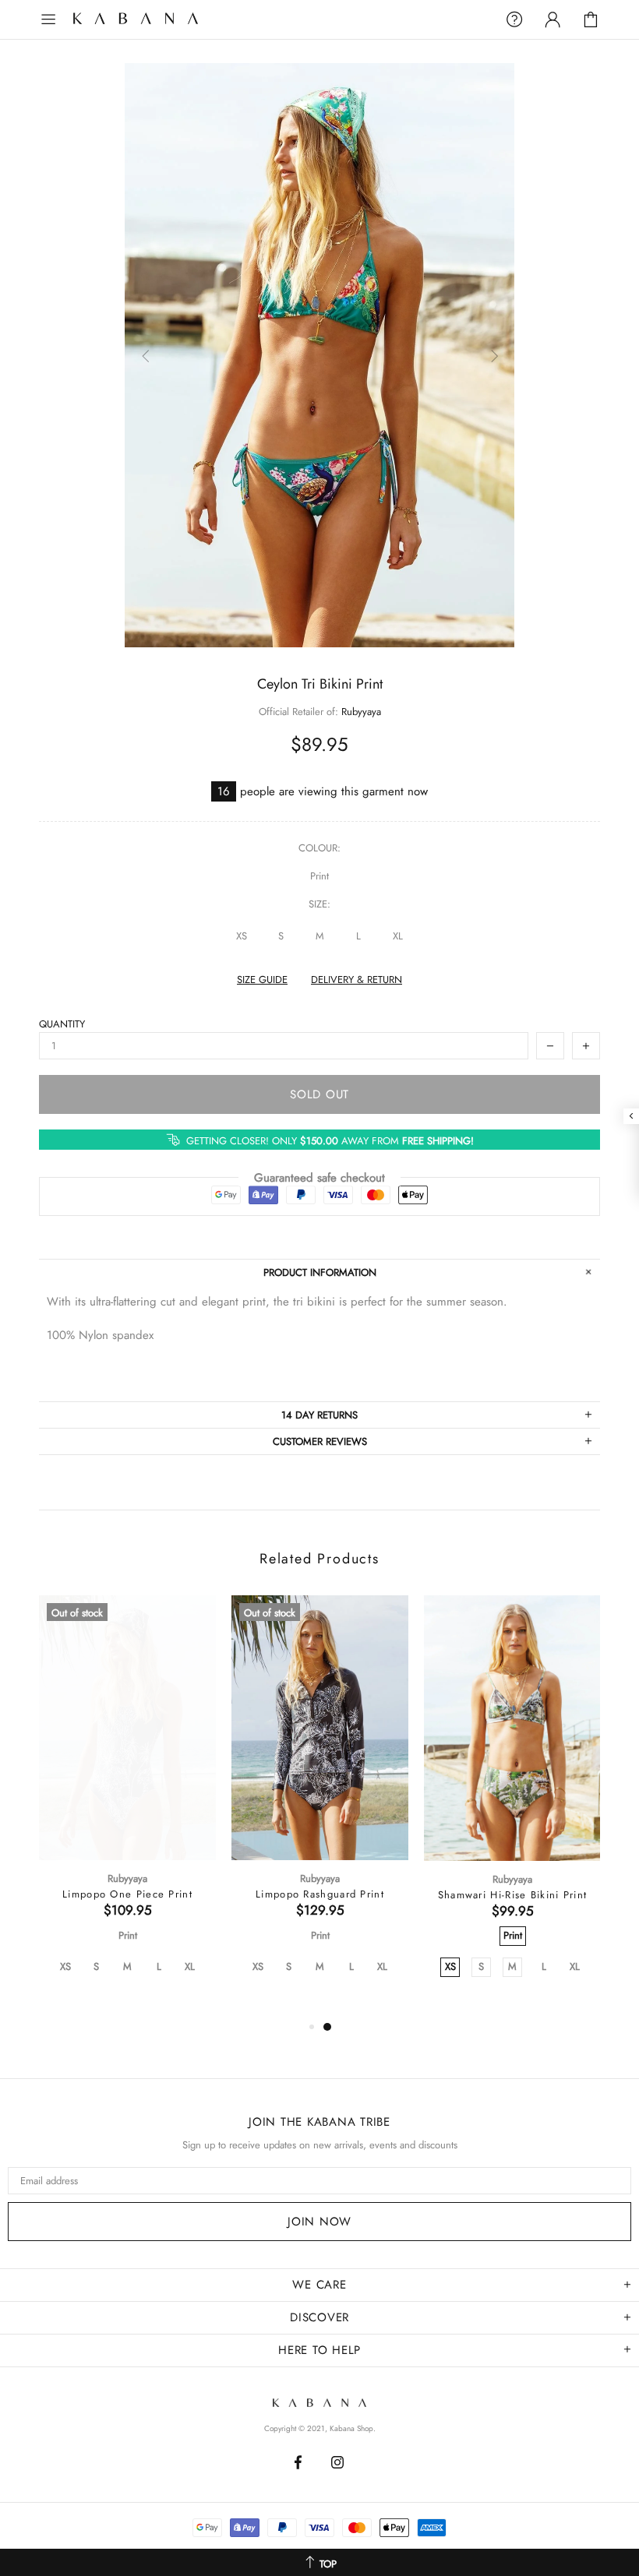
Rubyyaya (361, 712)
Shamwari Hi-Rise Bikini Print (513, 1895)
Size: (319, 904)
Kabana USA (151, 20)
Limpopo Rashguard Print (320, 1894)
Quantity (62, 1024)
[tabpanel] (127, 1806)
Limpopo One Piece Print (127, 1894)
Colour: (319, 848)
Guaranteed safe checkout (319, 1178)
